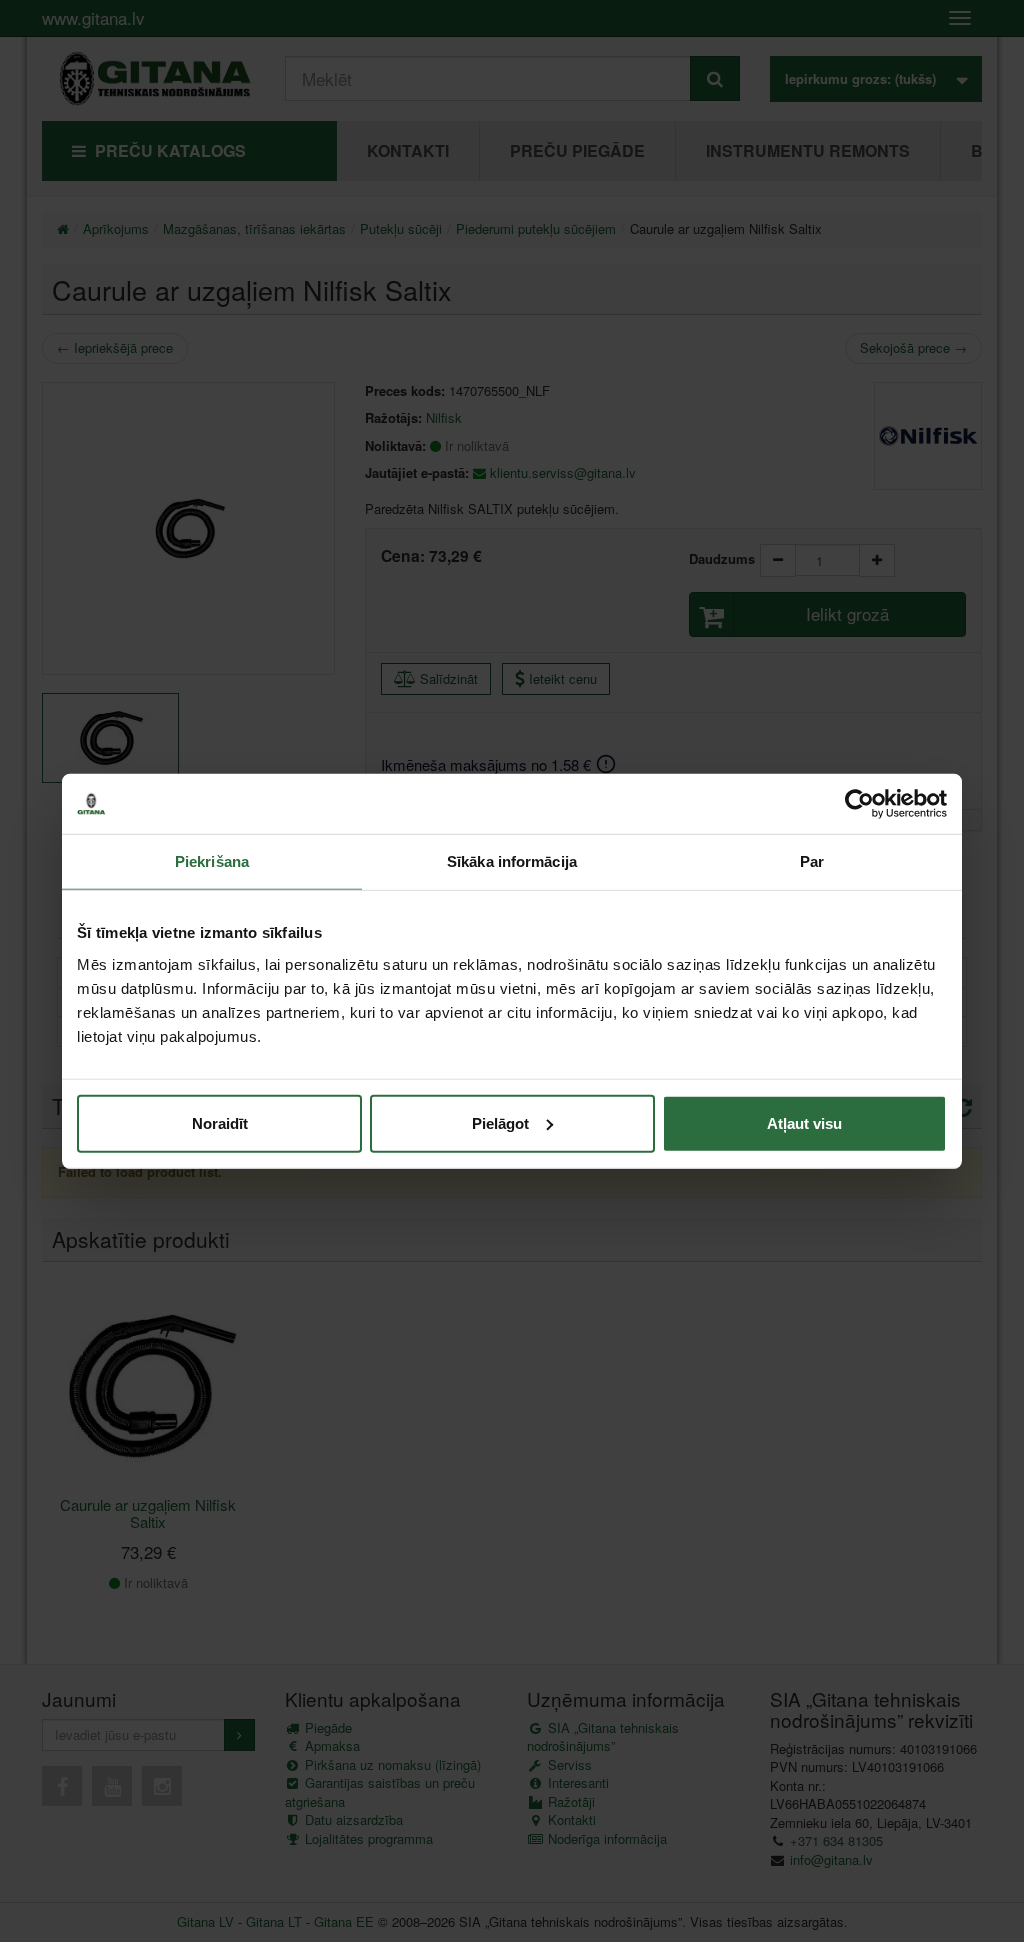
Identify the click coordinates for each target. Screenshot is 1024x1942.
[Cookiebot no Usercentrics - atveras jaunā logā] (859, 804)
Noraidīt (220, 1122)
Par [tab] (812, 861)
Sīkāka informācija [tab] (512, 861)
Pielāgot (500, 1122)
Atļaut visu (804, 1122)
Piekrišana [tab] (212, 861)
